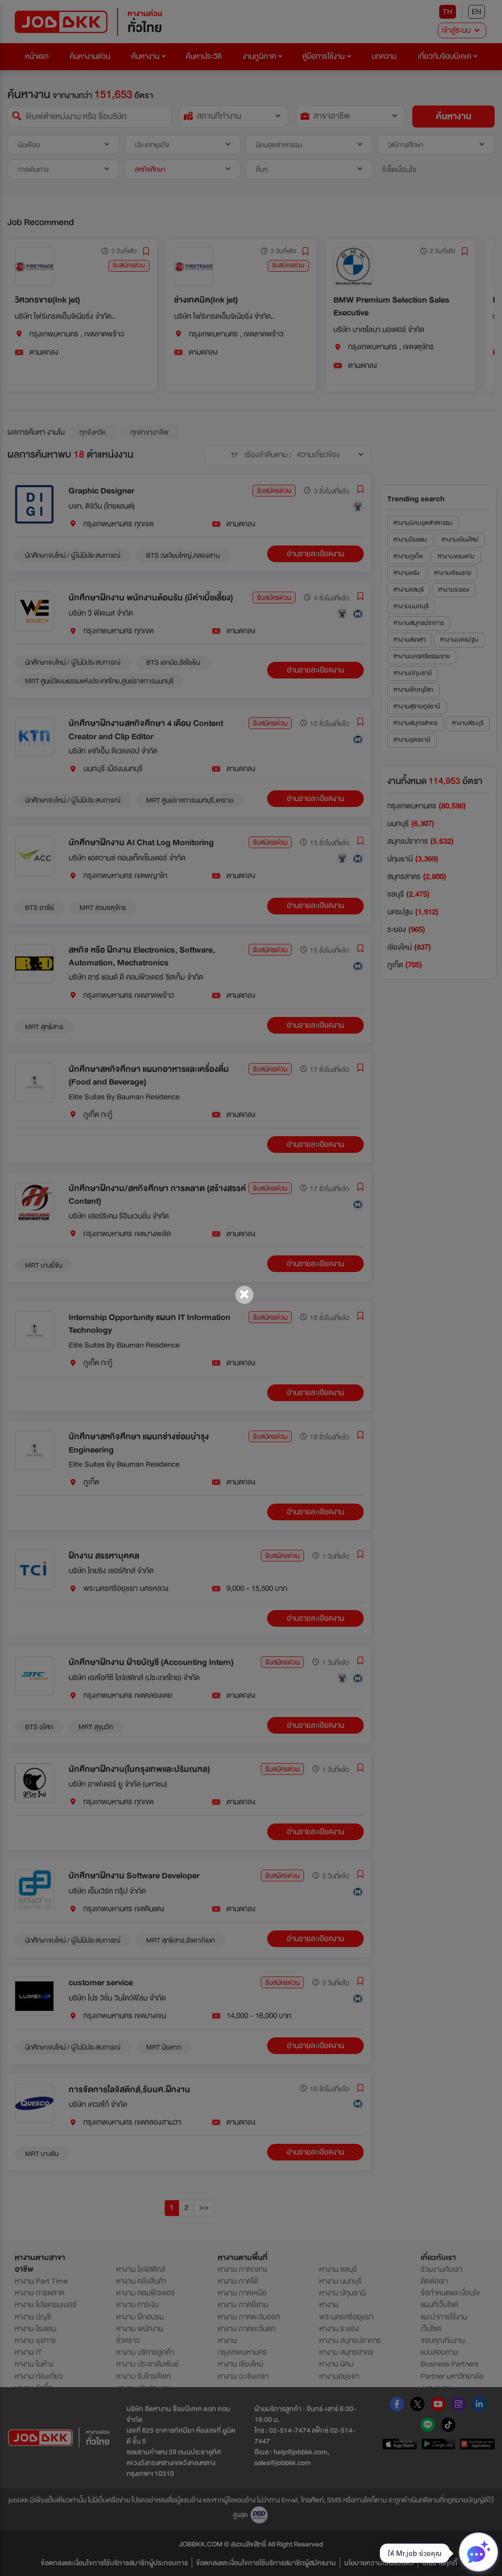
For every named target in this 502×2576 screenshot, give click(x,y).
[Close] (244, 1295)
